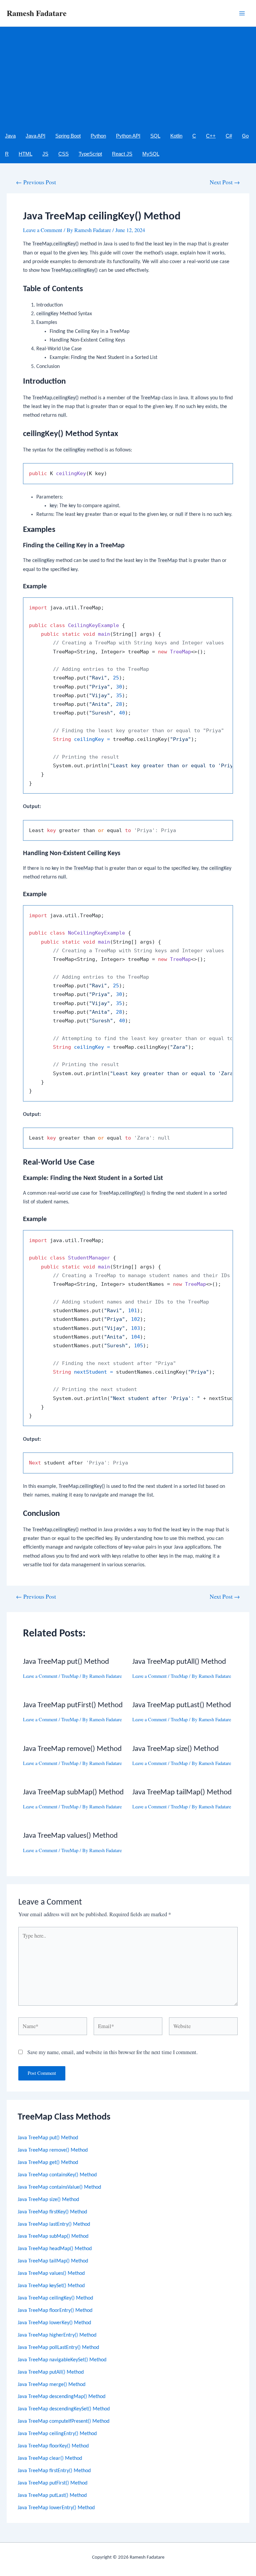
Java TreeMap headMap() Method (55, 2249)
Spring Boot (68, 136)
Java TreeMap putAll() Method (51, 2372)
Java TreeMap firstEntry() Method (54, 2471)
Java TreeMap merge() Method (51, 2385)
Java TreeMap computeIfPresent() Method (63, 2421)
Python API (128, 136)
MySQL (151, 154)
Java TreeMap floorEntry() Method (55, 2311)
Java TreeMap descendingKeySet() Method (64, 2409)
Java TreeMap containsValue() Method (59, 2187)
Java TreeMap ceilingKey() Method (55, 2298)
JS (45, 154)
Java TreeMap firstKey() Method (52, 2212)
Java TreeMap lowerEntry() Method (56, 2508)
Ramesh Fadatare (37, 13)
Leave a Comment (43, 230)
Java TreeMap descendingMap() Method (61, 2397)
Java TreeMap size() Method (48, 2200)
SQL (155, 136)
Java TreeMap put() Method (48, 2138)
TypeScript (90, 154)
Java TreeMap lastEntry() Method (54, 2224)
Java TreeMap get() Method (48, 2163)
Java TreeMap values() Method (51, 2273)
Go (245, 136)
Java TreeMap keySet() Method (51, 2286)
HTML (25, 154)
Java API (35, 136)
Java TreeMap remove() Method (53, 2150)
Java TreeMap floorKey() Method (53, 2446)
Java (10, 136)
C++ (211, 136)
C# (229, 136)
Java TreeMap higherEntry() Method (57, 2335)
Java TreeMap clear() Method (50, 2458)
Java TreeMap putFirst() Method (52, 2483)
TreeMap (70, 1676)
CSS (63, 154)
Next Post (225, 182)
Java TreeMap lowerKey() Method (54, 2323)
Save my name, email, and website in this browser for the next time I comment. (112, 2052)
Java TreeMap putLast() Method (52, 2496)
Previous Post (36, 182)
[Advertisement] (128, 77)
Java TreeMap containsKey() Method (57, 2175)
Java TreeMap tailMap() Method (53, 2261)
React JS (122, 154)
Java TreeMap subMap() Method (53, 2236)
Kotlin (176, 136)
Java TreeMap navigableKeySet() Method (62, 2360)
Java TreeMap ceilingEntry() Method (57, 2434)
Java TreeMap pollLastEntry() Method (58, 2348)
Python (98, 136)
